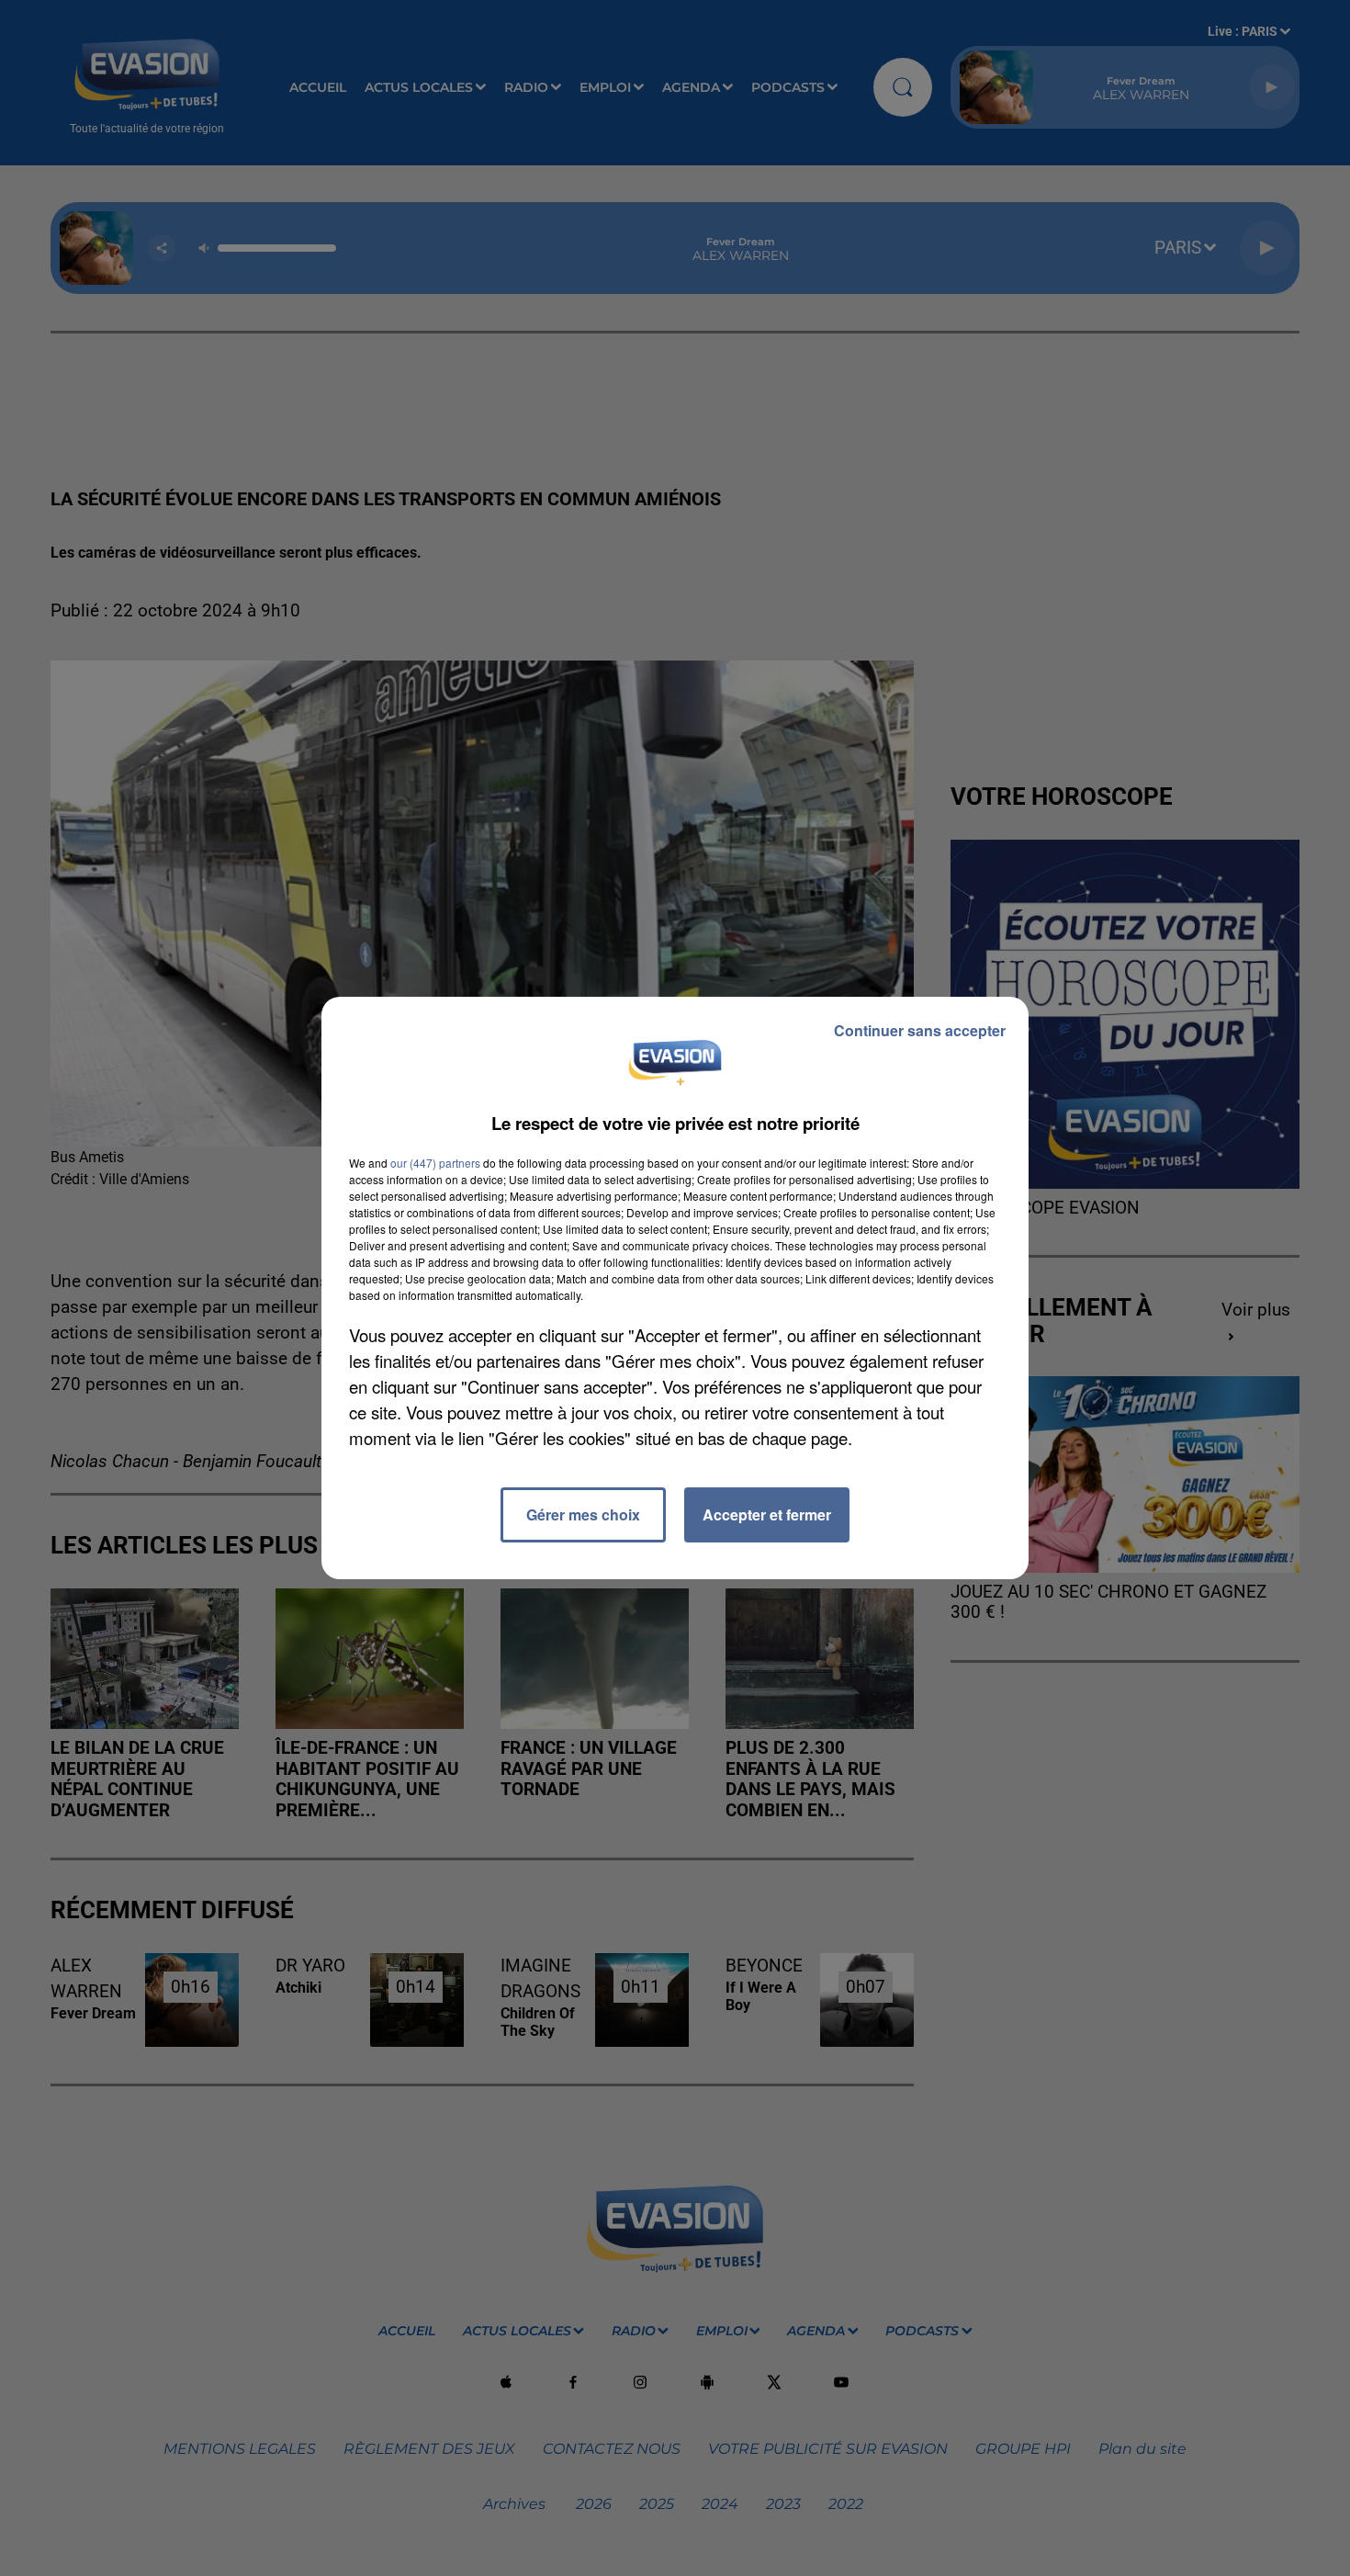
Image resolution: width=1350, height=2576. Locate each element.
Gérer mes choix (583, 1514)
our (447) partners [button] (435, 1163)
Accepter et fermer (767, 1514)
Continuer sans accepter (920, 1030)
